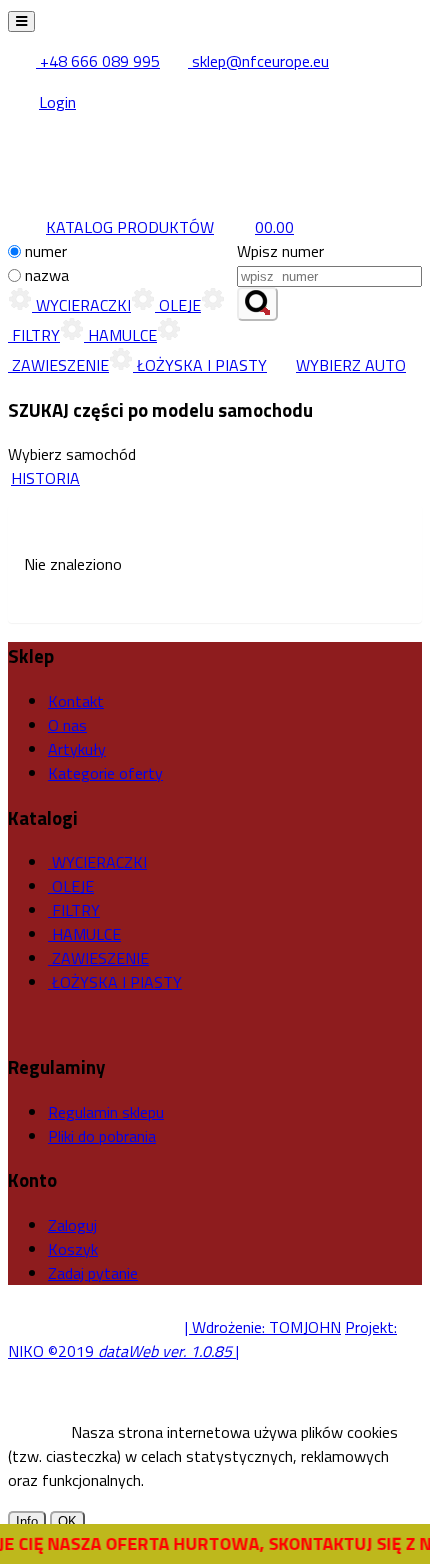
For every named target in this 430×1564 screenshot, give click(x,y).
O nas (67, 725)
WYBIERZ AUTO (351, 365)
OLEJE (178, 305)
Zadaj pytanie (93, 1273)
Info (27, 1521)
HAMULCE (120, 335)
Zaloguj (72, 1225)
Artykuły (77, 749)
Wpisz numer (280, 251)
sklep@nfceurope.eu (258, 61)
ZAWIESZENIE (98, 958)
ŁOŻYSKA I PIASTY (200, 365)
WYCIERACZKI (81, 305)
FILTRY (74, 910)
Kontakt (76, 701)
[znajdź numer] (257, 304)
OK (67, 1521)
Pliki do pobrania (102, 1136)
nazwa (47, 275)
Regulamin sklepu (106, 1112)
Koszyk (73, 1249)
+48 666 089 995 (98, 61)
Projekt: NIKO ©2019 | (202, 1339)
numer (46, 251)
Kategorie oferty (105, 773)
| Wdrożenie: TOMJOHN (263, 1327)
